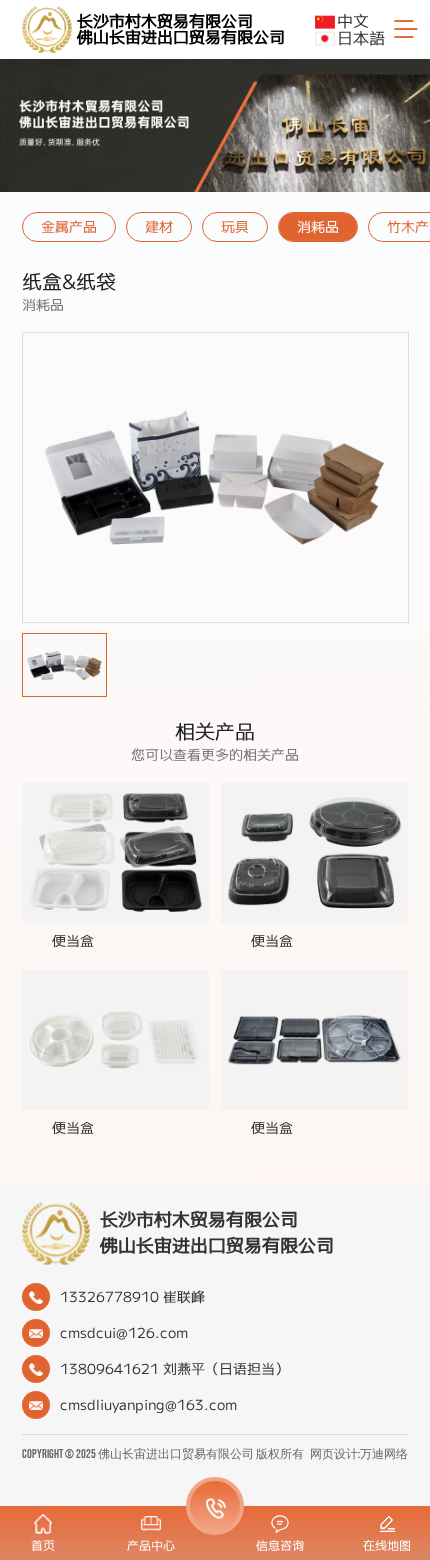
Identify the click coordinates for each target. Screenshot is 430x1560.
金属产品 (69, 227)
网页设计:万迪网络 (359, 1454)
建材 (159, 227)
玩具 (235, 227)
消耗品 (318, 227)
